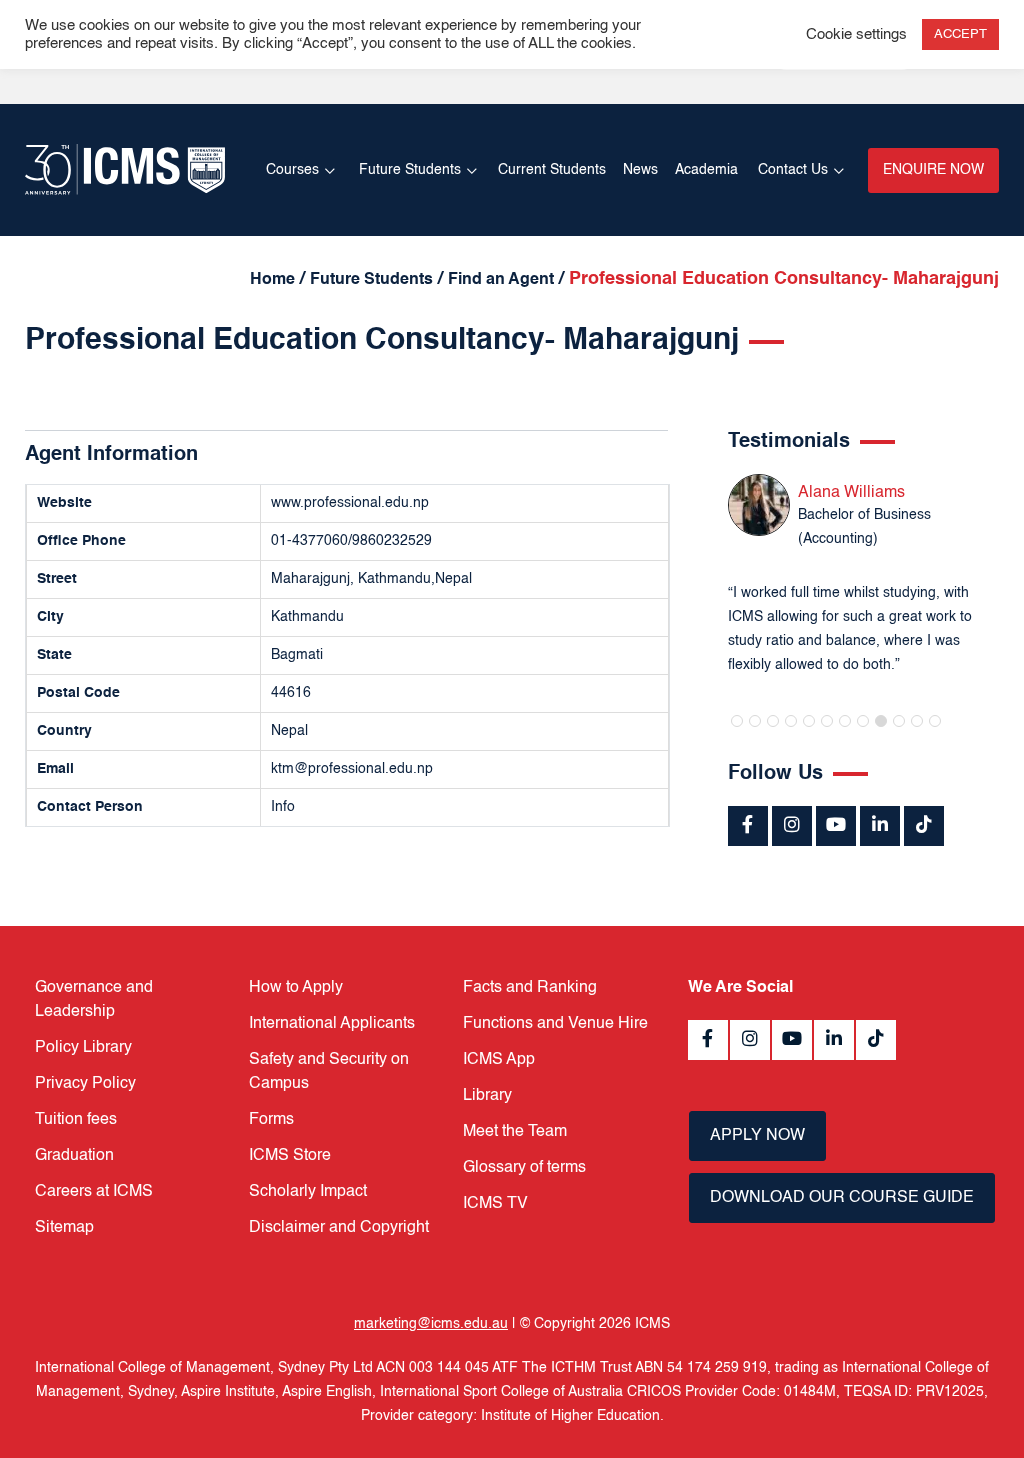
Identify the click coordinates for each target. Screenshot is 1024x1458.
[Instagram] (792, 826)
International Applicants (332, 1024)
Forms (271, 1120)
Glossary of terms (524, 1168)
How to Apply (296, 988)
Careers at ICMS (94, 1192)
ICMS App (499, 1060)
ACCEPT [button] (960, 34)
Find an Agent (501, 280)
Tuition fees (76, 1120)
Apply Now (757, 1136)
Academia (706, 170)
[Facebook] (748, 826)
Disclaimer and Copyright (339, 1228)
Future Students (410, 170)
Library (487, 1096)
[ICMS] (125, 169)
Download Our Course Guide (842, 1198)
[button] (737, 721)
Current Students (552, 170)
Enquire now (933, 170)
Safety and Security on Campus (329, 1072)
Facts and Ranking (530, 988)
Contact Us (793, 170)
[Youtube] (836, 826)
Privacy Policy (85, 1084)
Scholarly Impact (308, 1192)
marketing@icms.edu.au (431, 1324)
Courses (292, 170)
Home (272, 280)
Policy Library (83, 1048)
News (640, 170)
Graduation (74, 1156)
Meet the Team (515, 1132)
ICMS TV (495, 1204)
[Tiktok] (924, 826)
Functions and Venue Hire (555, 1024)
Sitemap (64, 1228)
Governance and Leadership (94, 1000)
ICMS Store (290, 1156)
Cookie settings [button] (856, 35)
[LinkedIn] (880, 826)
